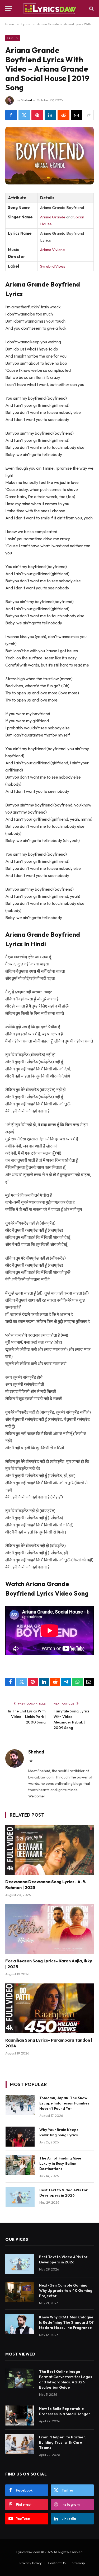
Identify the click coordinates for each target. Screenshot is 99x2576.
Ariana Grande (53, 217)
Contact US (57, 2563)
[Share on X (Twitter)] (24, 115)
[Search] (91, 9)
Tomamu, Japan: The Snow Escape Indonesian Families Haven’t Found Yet (64, 2103)
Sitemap (78, 2563)
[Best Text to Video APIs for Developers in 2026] (20, 2197)
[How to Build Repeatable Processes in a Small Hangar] (20, 2415)
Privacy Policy (31, 2563)
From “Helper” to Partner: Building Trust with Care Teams (63, 2442)
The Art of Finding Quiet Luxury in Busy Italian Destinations (61, 2163)
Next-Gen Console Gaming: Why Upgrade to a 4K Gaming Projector (66, 2291)
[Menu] (9, 9)
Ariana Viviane (53, 250)
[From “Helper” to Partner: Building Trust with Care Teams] (20, 2444)
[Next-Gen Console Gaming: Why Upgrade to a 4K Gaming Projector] (20, 2292)
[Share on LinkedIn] (51, 115)
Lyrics (13, 38)
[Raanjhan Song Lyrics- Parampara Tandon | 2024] (49, 2008)
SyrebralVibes (53, 266)
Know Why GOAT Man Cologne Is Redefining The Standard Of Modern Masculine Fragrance (66, 2322)
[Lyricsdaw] (49, 9)
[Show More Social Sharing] (89, 115)
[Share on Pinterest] (37, 115)
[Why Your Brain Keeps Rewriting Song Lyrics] (20, 2137)
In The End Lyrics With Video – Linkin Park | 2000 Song (27, 1717)
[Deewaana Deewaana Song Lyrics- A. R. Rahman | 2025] (49, 1850)
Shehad (26, 100)
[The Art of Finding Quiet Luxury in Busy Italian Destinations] (20, 2165)
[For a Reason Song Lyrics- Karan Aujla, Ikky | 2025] (49, 1929)
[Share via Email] (77, 115)
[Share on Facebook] (11, 115)
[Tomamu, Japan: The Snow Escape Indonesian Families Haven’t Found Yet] (20, 2105)
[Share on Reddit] (63, 115)
